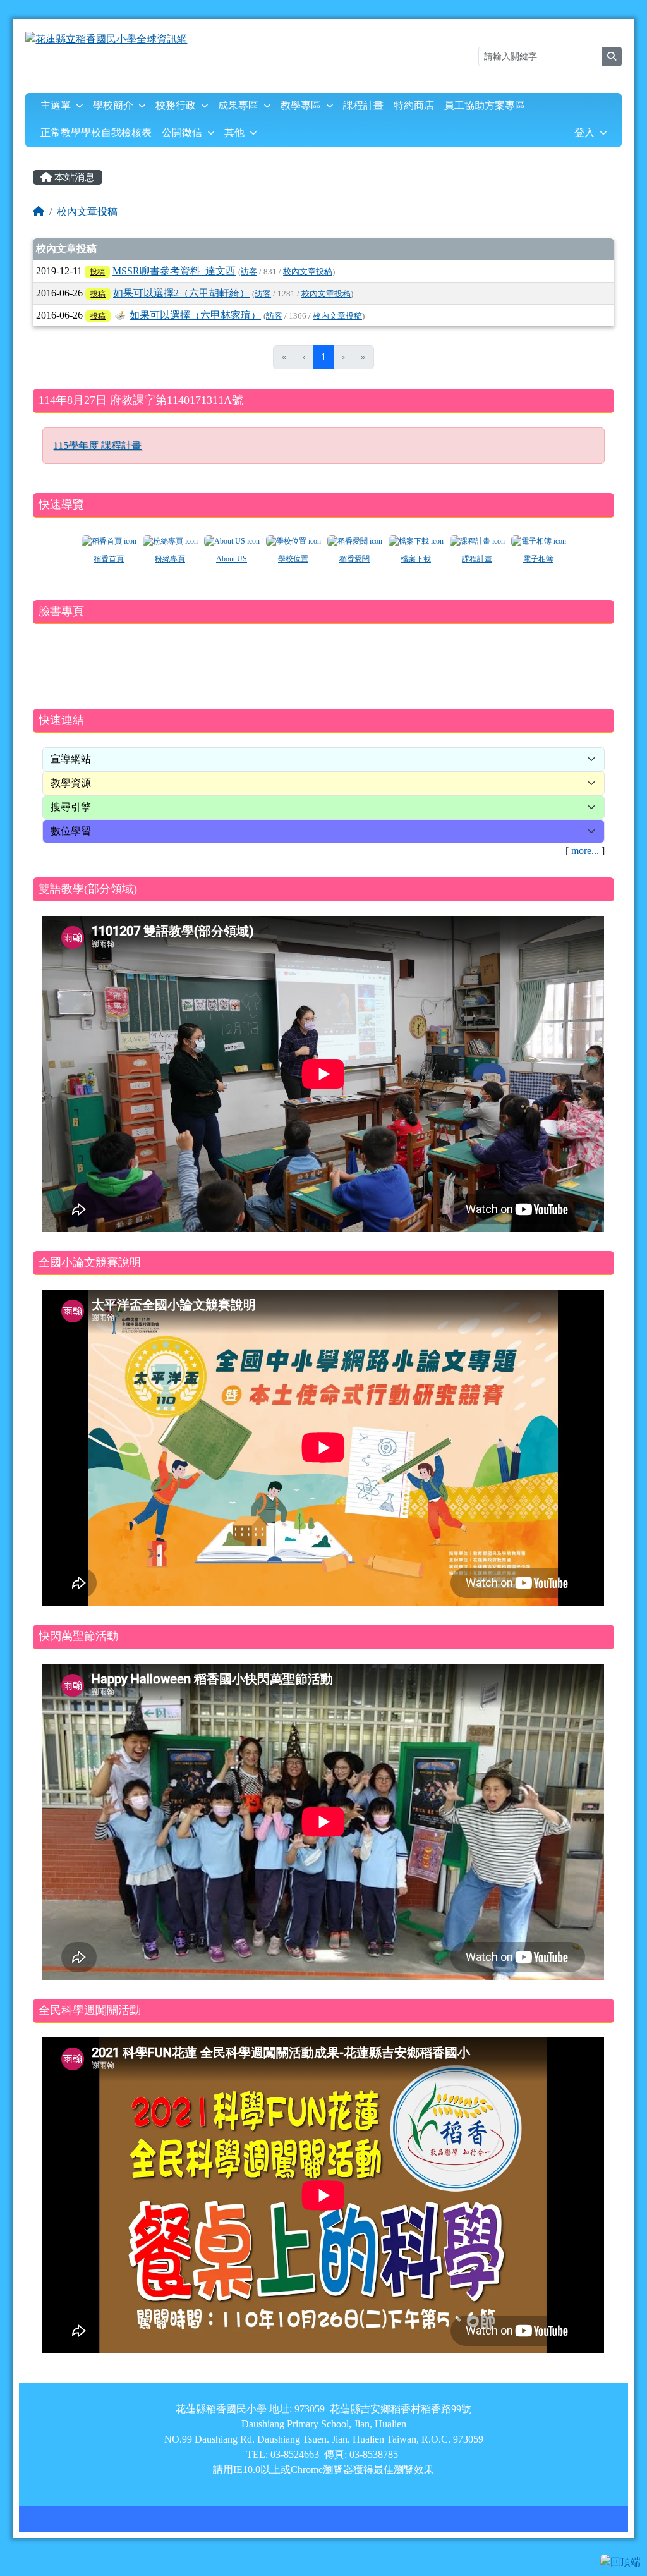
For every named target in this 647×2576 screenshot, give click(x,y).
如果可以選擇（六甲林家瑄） (195, 315)
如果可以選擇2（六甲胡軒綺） (181, 293)
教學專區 (301, 105)
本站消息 (73, 177)
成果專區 (238, 105)
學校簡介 (113, 105)
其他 (234, 132)
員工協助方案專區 (485, 105)
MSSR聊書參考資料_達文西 (174, 271)
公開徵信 (182, 132)
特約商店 (414, 105)
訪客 (249, 272)
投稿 (97, 272)
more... (585, 851)
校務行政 (176, 105)
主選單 (56, 105)
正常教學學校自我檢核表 (96, 132)
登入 (584, 132)
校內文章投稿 (87, 211)
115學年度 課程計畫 (97, 445)
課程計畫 (363, 105)
